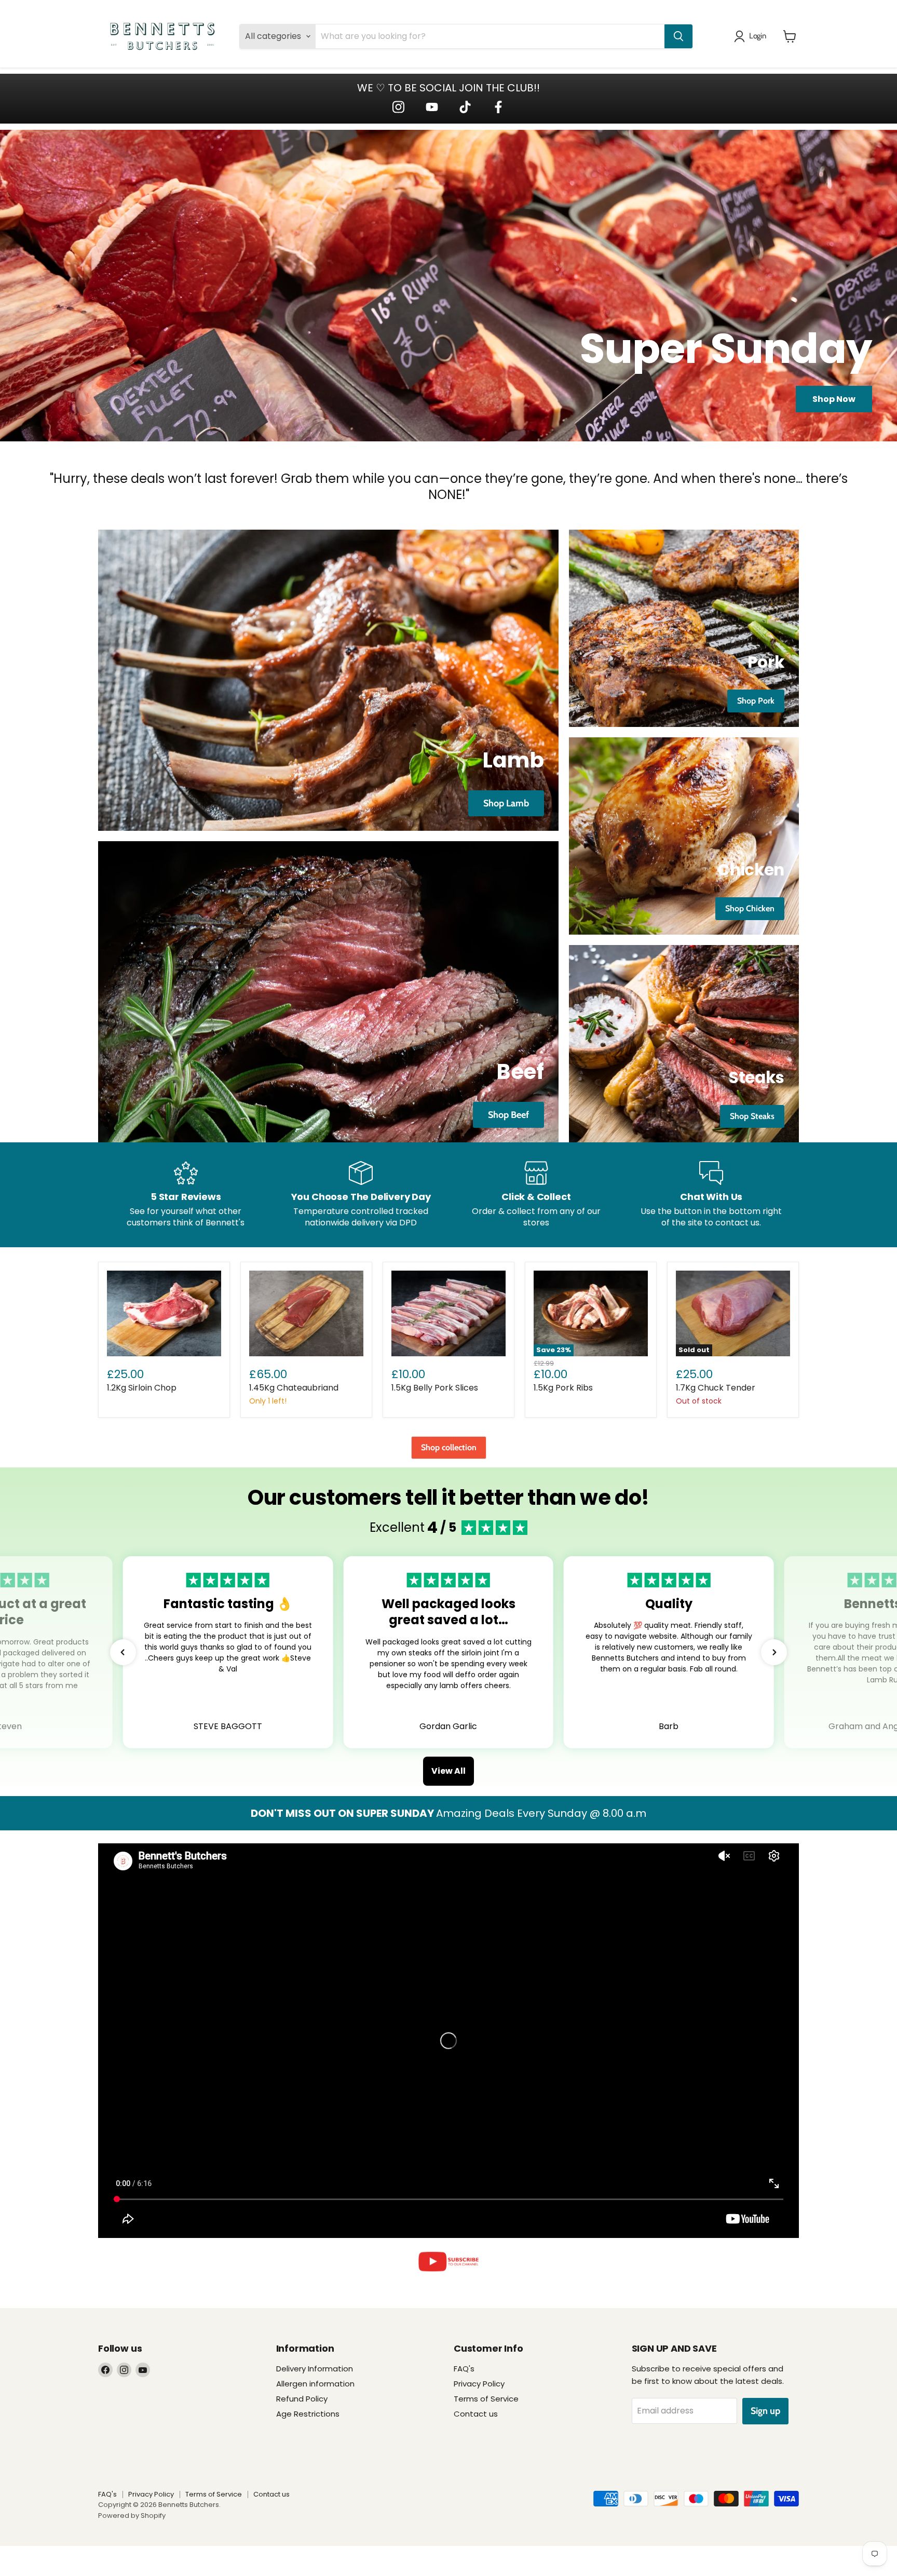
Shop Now (834, 399)
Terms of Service (486, 2399)
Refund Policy (302, 2399)
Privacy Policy (479, 2384)
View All (448, 1771)
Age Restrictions (308, 2414)
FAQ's (464, 2369)
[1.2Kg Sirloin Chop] (164, 1313)
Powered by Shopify (132, 2516)
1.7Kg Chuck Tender (716, 1388)
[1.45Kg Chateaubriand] (306, 1313)
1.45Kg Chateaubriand (294, 1388)
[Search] (678, 36)
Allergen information (315, 2384)
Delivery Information (315, 2369)
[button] (123, 1652)
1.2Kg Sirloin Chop (142, 1388)
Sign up (765, 2411)
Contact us (476, 2414)
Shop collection (449, 1447)
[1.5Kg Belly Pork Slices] (448, 1313)
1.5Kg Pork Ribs (563, 1388)
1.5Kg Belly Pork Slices (435, 1388)
